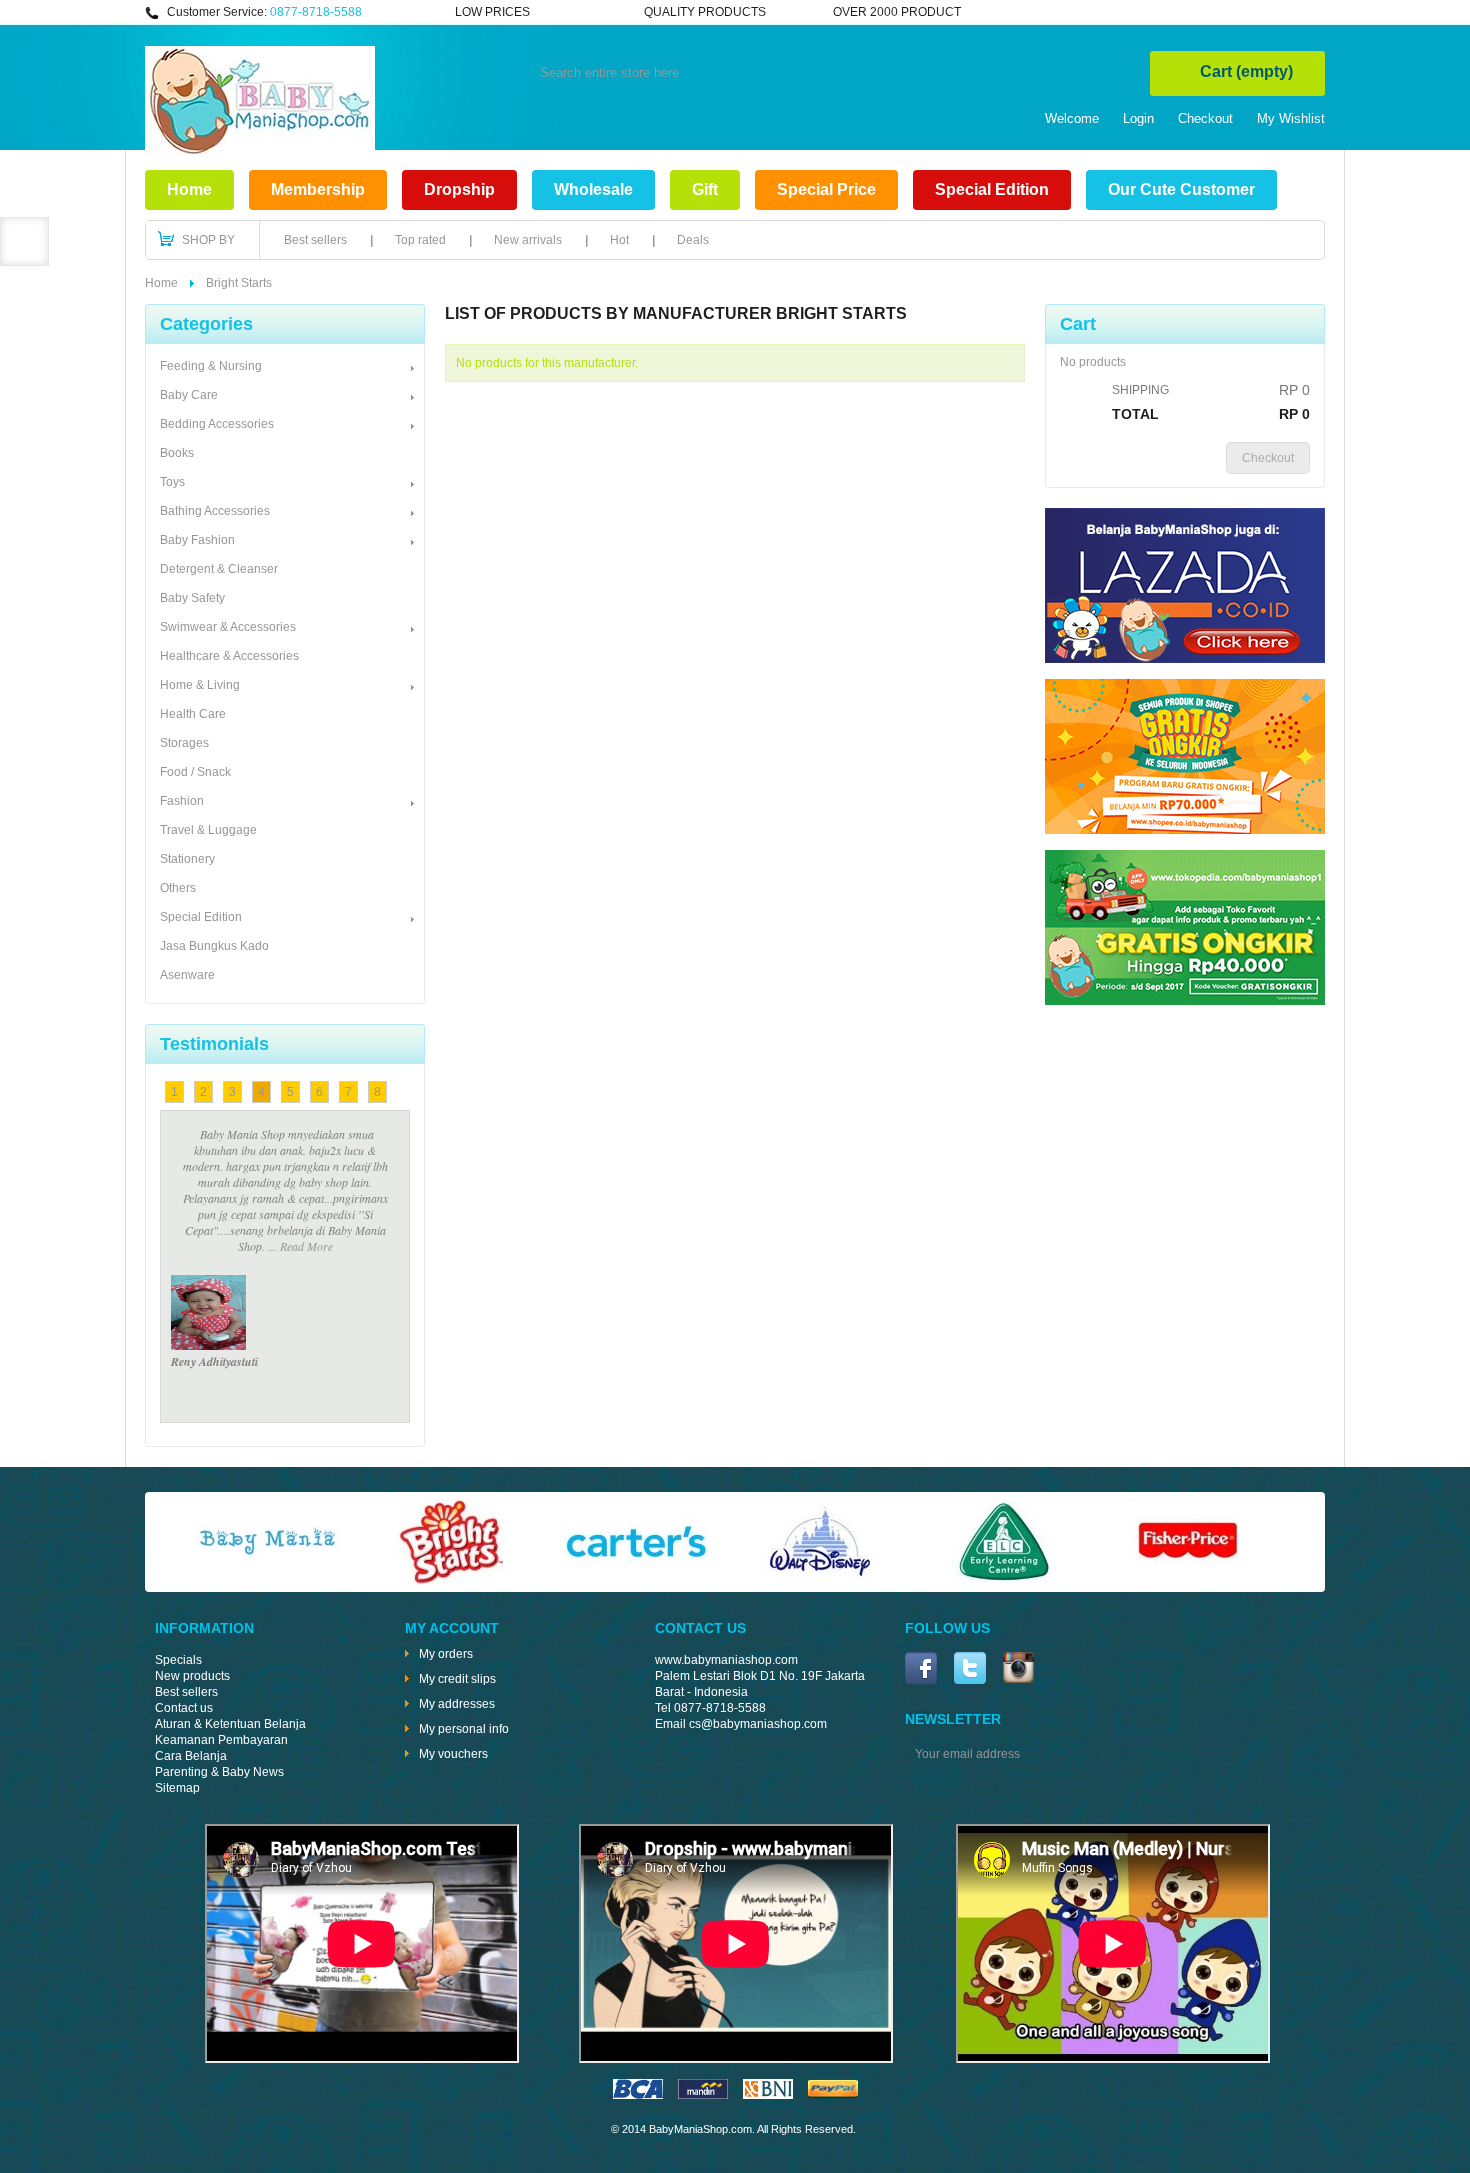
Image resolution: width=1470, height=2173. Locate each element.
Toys (172, 482)
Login (1138, 118)
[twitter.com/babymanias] (970, 1670)
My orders (446, 1654)
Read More (285, 1166)
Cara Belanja (191, 1756)
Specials (178, 1660)
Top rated (420, 240)
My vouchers (453, 1754)
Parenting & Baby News (219, 1772)
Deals (693, 240)
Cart (1246, 71)
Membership (318, 189)
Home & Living (200, 685)
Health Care (193, 714)
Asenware (187, 975)
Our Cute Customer (1181, 189)
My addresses (457, 1704)
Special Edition (992, 189)
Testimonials (214, 1044)
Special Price (826, 189)
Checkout (1205, 118)
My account (452, 1628)
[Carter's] (636, 1580)
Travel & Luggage (208, 830)
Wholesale (593, 189)
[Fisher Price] (1188, 1580)
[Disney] (820, 1580)
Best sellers (315, 240)
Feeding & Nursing (211, 366)
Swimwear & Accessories (228, 627)
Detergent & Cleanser (219, 569)
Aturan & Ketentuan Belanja (230, 1724)
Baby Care (189, 395)
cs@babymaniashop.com (758, 1724)
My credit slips (457, 1679)
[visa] (638, 2095)
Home (189, 189)
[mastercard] (703, 2095)
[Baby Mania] (268, 1580)
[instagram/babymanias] (1018, 1669)
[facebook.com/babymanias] (921, 1670)
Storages (184, 743)
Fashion (182, 801)
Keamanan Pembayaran (221, 1740)
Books (177, 453)
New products (192, 1676)
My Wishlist (1291, 118)
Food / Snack (195, 772)
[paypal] (833, 2095)
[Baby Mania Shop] (260, 153)
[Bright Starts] (452, 1580)
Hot (619, 240)
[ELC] (1004, 1580)
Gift (705, 189)
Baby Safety (192, 598)
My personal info (464, 1729)
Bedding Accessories (217, 424)
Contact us (184, 1708)
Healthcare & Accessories (229, 656)
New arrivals (528, 240)
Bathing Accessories (215, 511)
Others (178, 888)
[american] (768, 2095)
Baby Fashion (197, 540)
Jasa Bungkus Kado (214, 946)
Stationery (187, 859)
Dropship (459, 189)
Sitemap (177, 1788)
